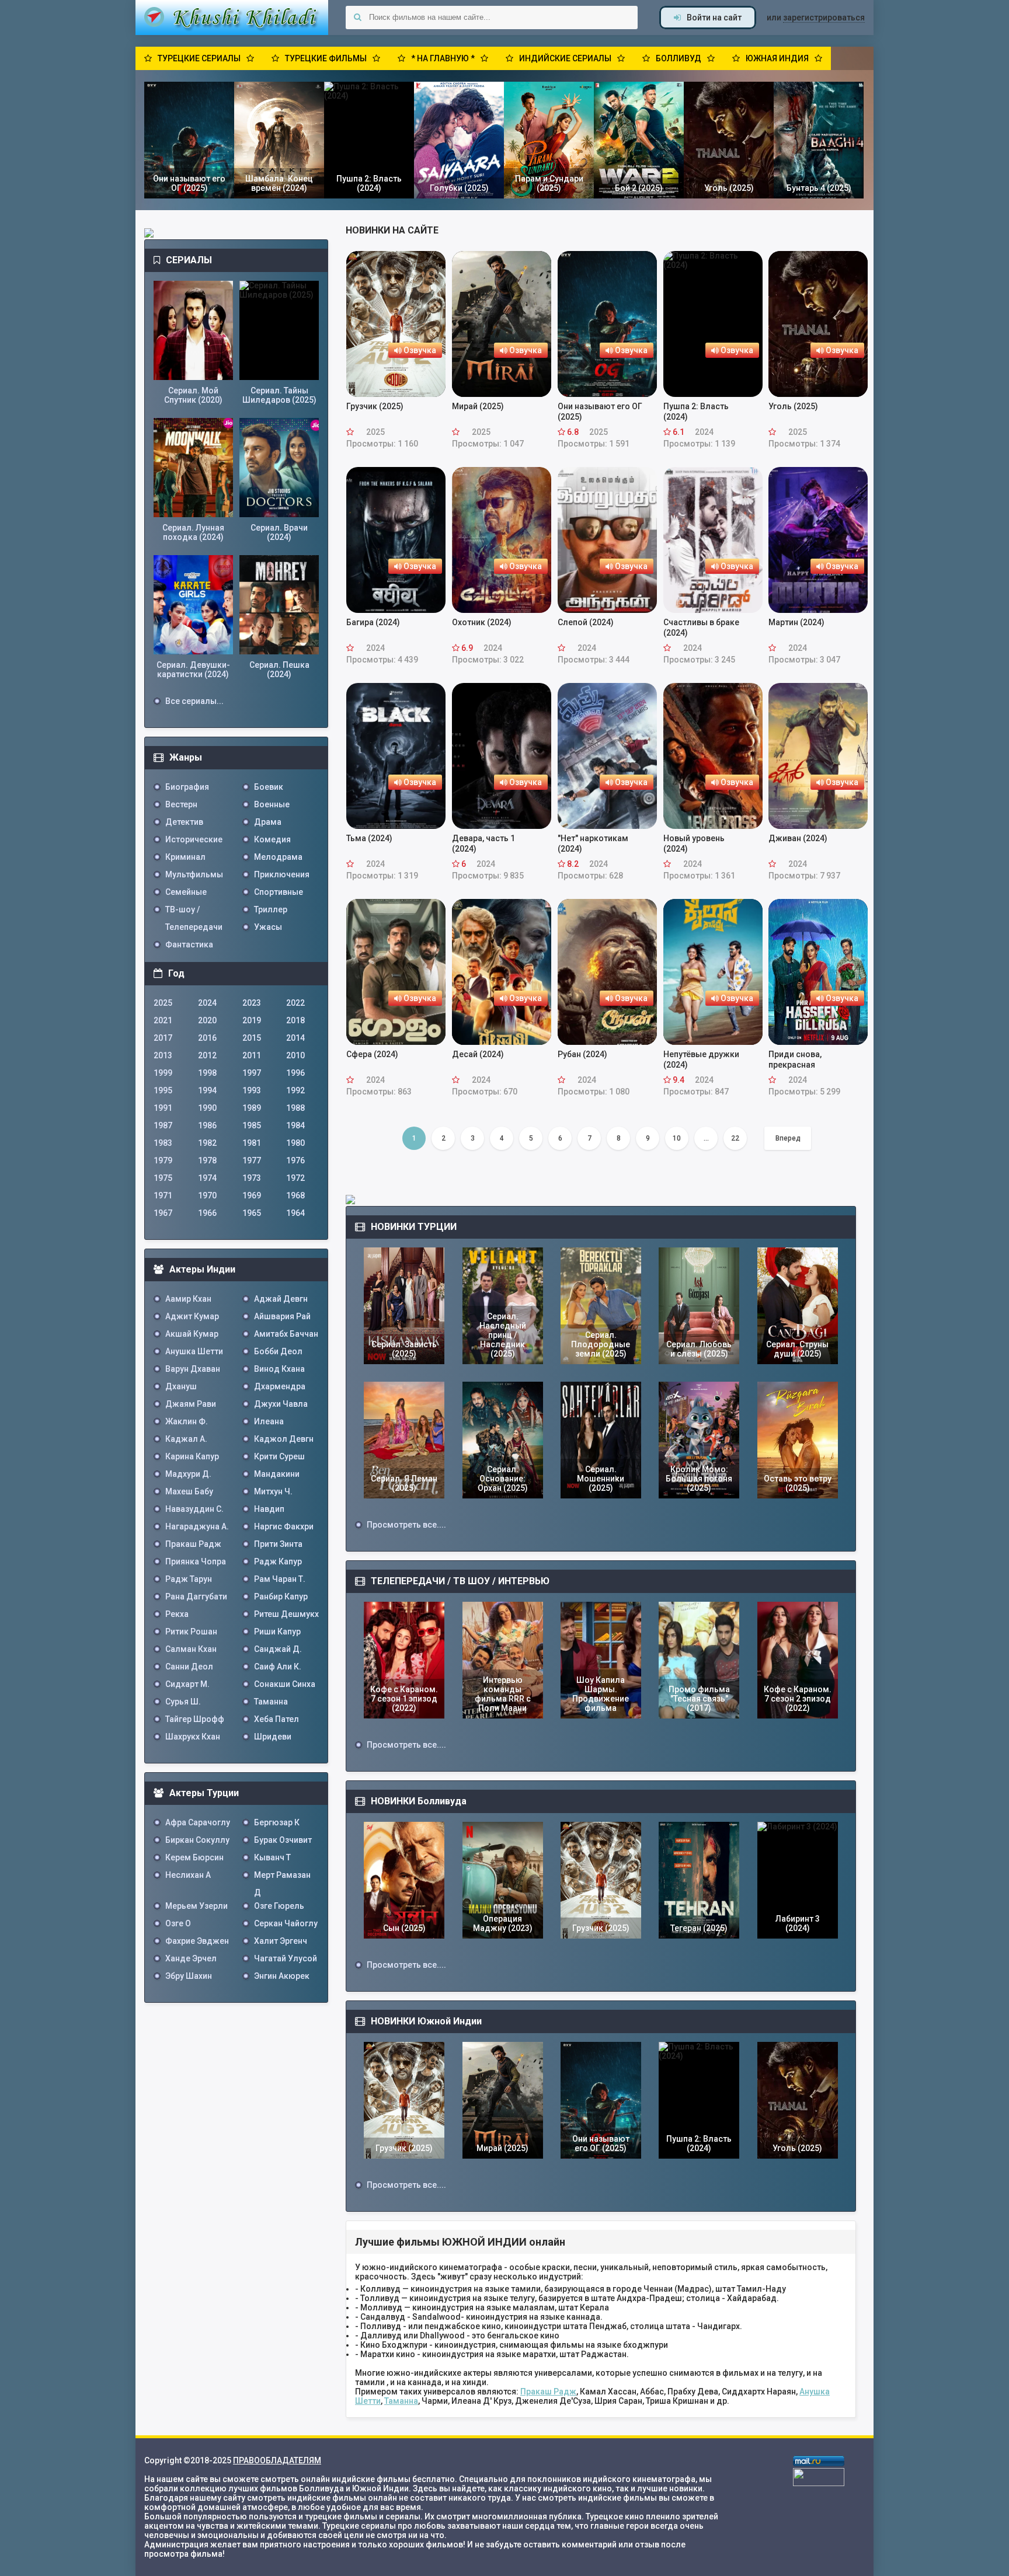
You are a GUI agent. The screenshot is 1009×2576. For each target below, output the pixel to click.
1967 (163, 1213)
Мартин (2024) (796, 622)
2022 (295, 1003)
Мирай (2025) (478, 406)
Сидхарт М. (187, 1684)
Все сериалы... (194, 701)
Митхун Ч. (273, 1491)
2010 (295, 1055)
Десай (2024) (478, 1054)
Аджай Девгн (281, 1299)
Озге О (178, 1923)
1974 (207, 1178)
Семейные (186, 892)
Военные (272, 804)
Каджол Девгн (284, 1439)
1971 (163, 1195)
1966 (207, 1213)
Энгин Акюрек (282, 1976)
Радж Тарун (189, 1579)
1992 (295, 1090)
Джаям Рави (191, 1404)
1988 (295, 1108)
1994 (207, 1090)
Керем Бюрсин (194, 1857)
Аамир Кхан (188, 1299)
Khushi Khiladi (232, 18)
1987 (163, 1125)
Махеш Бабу (189, 1491)
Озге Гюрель (279, 1906)
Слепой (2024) (586, 622)
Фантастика (189, 944)
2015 (252, 1038)
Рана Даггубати (196, 1597)
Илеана (269, 1421)
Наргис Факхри (284, 1526)
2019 (252, 1020)
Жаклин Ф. (187, 1421)
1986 (207, 1125)
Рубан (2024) (582, 1054)
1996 (295, 1073)
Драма (268, 822)
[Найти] (357, 18)
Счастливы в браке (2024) (701, 628)
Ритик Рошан (191, 1632)
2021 (163, 1020)
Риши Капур (277, 1632)
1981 (252, 1143)
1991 (163, 1108)
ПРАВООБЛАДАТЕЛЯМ (277, 2460)
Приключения (282, 874)
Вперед (788, 1138)
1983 (163, 1143)
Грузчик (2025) (375, 406)
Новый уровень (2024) (694, 843)
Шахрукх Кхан (193, 1737)
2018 (295, 1020)
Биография (187, 787)
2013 (163, 1055)
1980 (295, 1143)
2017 (163, 1038)
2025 (163, 1003)
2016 (207, 1038)
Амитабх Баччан (286, 1334)
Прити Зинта (278, 1544)
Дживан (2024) (798, 838)
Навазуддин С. (194, 1509)
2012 (207, 1055)
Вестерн (181, 804)
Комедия (272, 839)
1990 (207, 1108)
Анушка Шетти (194, 1351)
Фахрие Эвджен (197, 1941)
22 (735, 1138)
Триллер (271, 909)
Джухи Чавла (281, 1404)
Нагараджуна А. (197, 1526)
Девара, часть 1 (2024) (483, 843)
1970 (207, 1195)
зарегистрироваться (824, 18)
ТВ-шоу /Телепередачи (194, 911)
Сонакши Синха (285, 1684)
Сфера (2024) (372, 1054)
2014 (295, 1038)
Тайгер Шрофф (195, 1719)
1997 (252, 1073)
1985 (252, 1125)
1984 (295, 1125)
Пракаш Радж (548, 2392)
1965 (252, 1213)
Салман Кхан (191, 1649)
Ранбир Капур (281, 1597)
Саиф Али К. (278, 1667)
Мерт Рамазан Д (282, 1877)
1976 (295, 1160)
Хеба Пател (276, 1719)
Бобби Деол (278, 1351)
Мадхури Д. (188, 1474)
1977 (252, 1160)
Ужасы (268, 927)
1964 (295, 1213)
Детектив (184, 822)
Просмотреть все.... (406, 1525)
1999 (163, 1073)
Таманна (401, 2401)
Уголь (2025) (793, 406)
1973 (252, 1178)
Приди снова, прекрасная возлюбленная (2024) (811, 1060)
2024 (207, 1003)
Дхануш (181, 1386)
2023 (252, 1003)
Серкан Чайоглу (286, 1923)
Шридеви (273, 1737)
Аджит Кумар (192, 1316)
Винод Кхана (279, 1369)
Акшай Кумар (192, 1334)
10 (677, 1138)
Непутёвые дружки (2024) (701, 1059)
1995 (163, 1090)
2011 (252, 1055)
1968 (295, 1195)
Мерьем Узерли (196, 1906)
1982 (207, 1143)
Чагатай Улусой (286, 1958)
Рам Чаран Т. (280, 1579)
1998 (207, 1073)
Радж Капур (278, 1561)
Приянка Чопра (196, 1561)
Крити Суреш (279, 1456)
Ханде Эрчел (191, 1958)
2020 (207, 1020)
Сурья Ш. (183, 1702)
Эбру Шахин (189, 1976)
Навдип (269, 1509)
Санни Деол (189, 1667)
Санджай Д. (278, 1649)
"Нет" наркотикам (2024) (593, 843)
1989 (252, 1108)
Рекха (177, 1614)
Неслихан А (188, 1875)
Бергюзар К (277, 1822)
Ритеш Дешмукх (286, 1614)
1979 (163, 1160)
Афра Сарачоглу (198, 1822)
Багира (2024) (373, 622)
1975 (163, 1178)
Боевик (269, 787)
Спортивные (279, 892)
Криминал (185, 857)
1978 (207, 1160)
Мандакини (277, 1474)
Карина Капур (192, 1456)
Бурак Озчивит (283, 1840)
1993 (252, 1090)
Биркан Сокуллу (197, 1840)
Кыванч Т (272, 1857)
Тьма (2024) (369, 838)
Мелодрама (278, 857)
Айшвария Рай (282, 1316)
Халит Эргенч (281, 1941)
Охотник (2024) (482, 622)
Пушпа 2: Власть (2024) (696, 412)
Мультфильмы (194, 874)
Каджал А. (186, 1439)
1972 (295, 1178)
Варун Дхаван (193, 1369)
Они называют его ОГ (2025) (600, 412)
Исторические (194, 839)
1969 (252, 1195)
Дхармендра (280, 1386)
